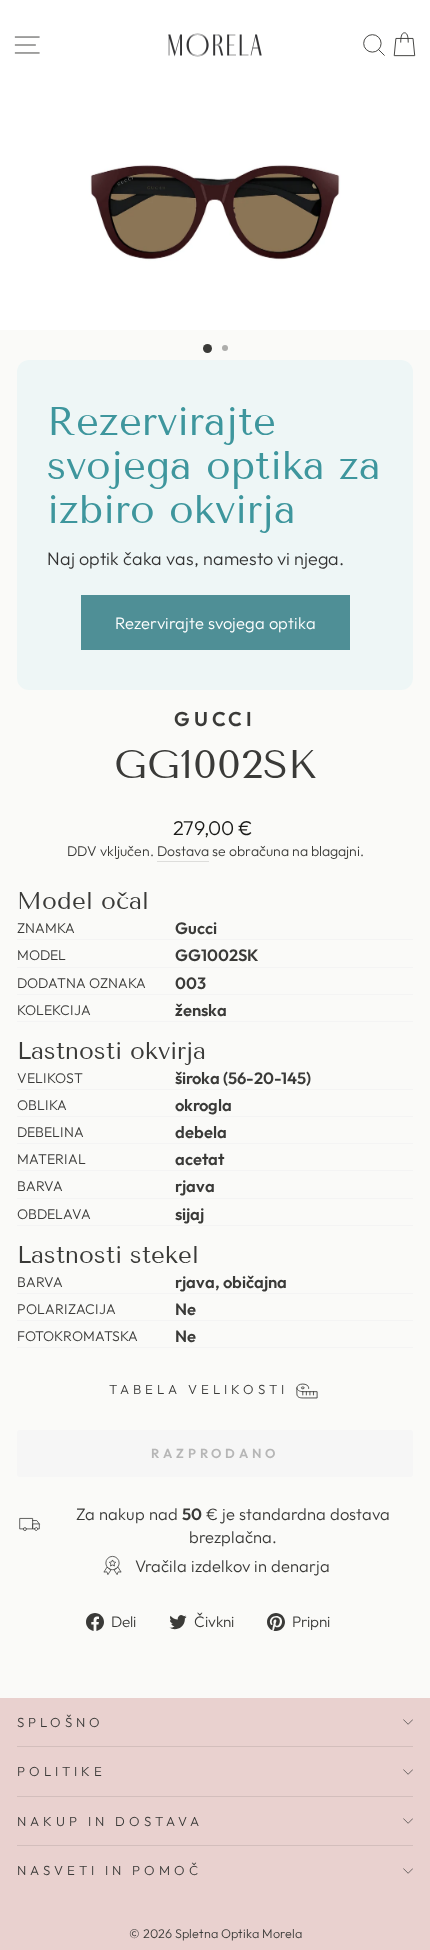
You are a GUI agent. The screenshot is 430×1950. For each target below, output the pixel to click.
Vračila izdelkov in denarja (232, 1565)
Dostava (183, 851)
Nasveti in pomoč (109, 1870)
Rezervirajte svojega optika (215, 622)
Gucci (215, 718)
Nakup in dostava (110, 1821)
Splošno (60, 1722)
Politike (61, 1771)
